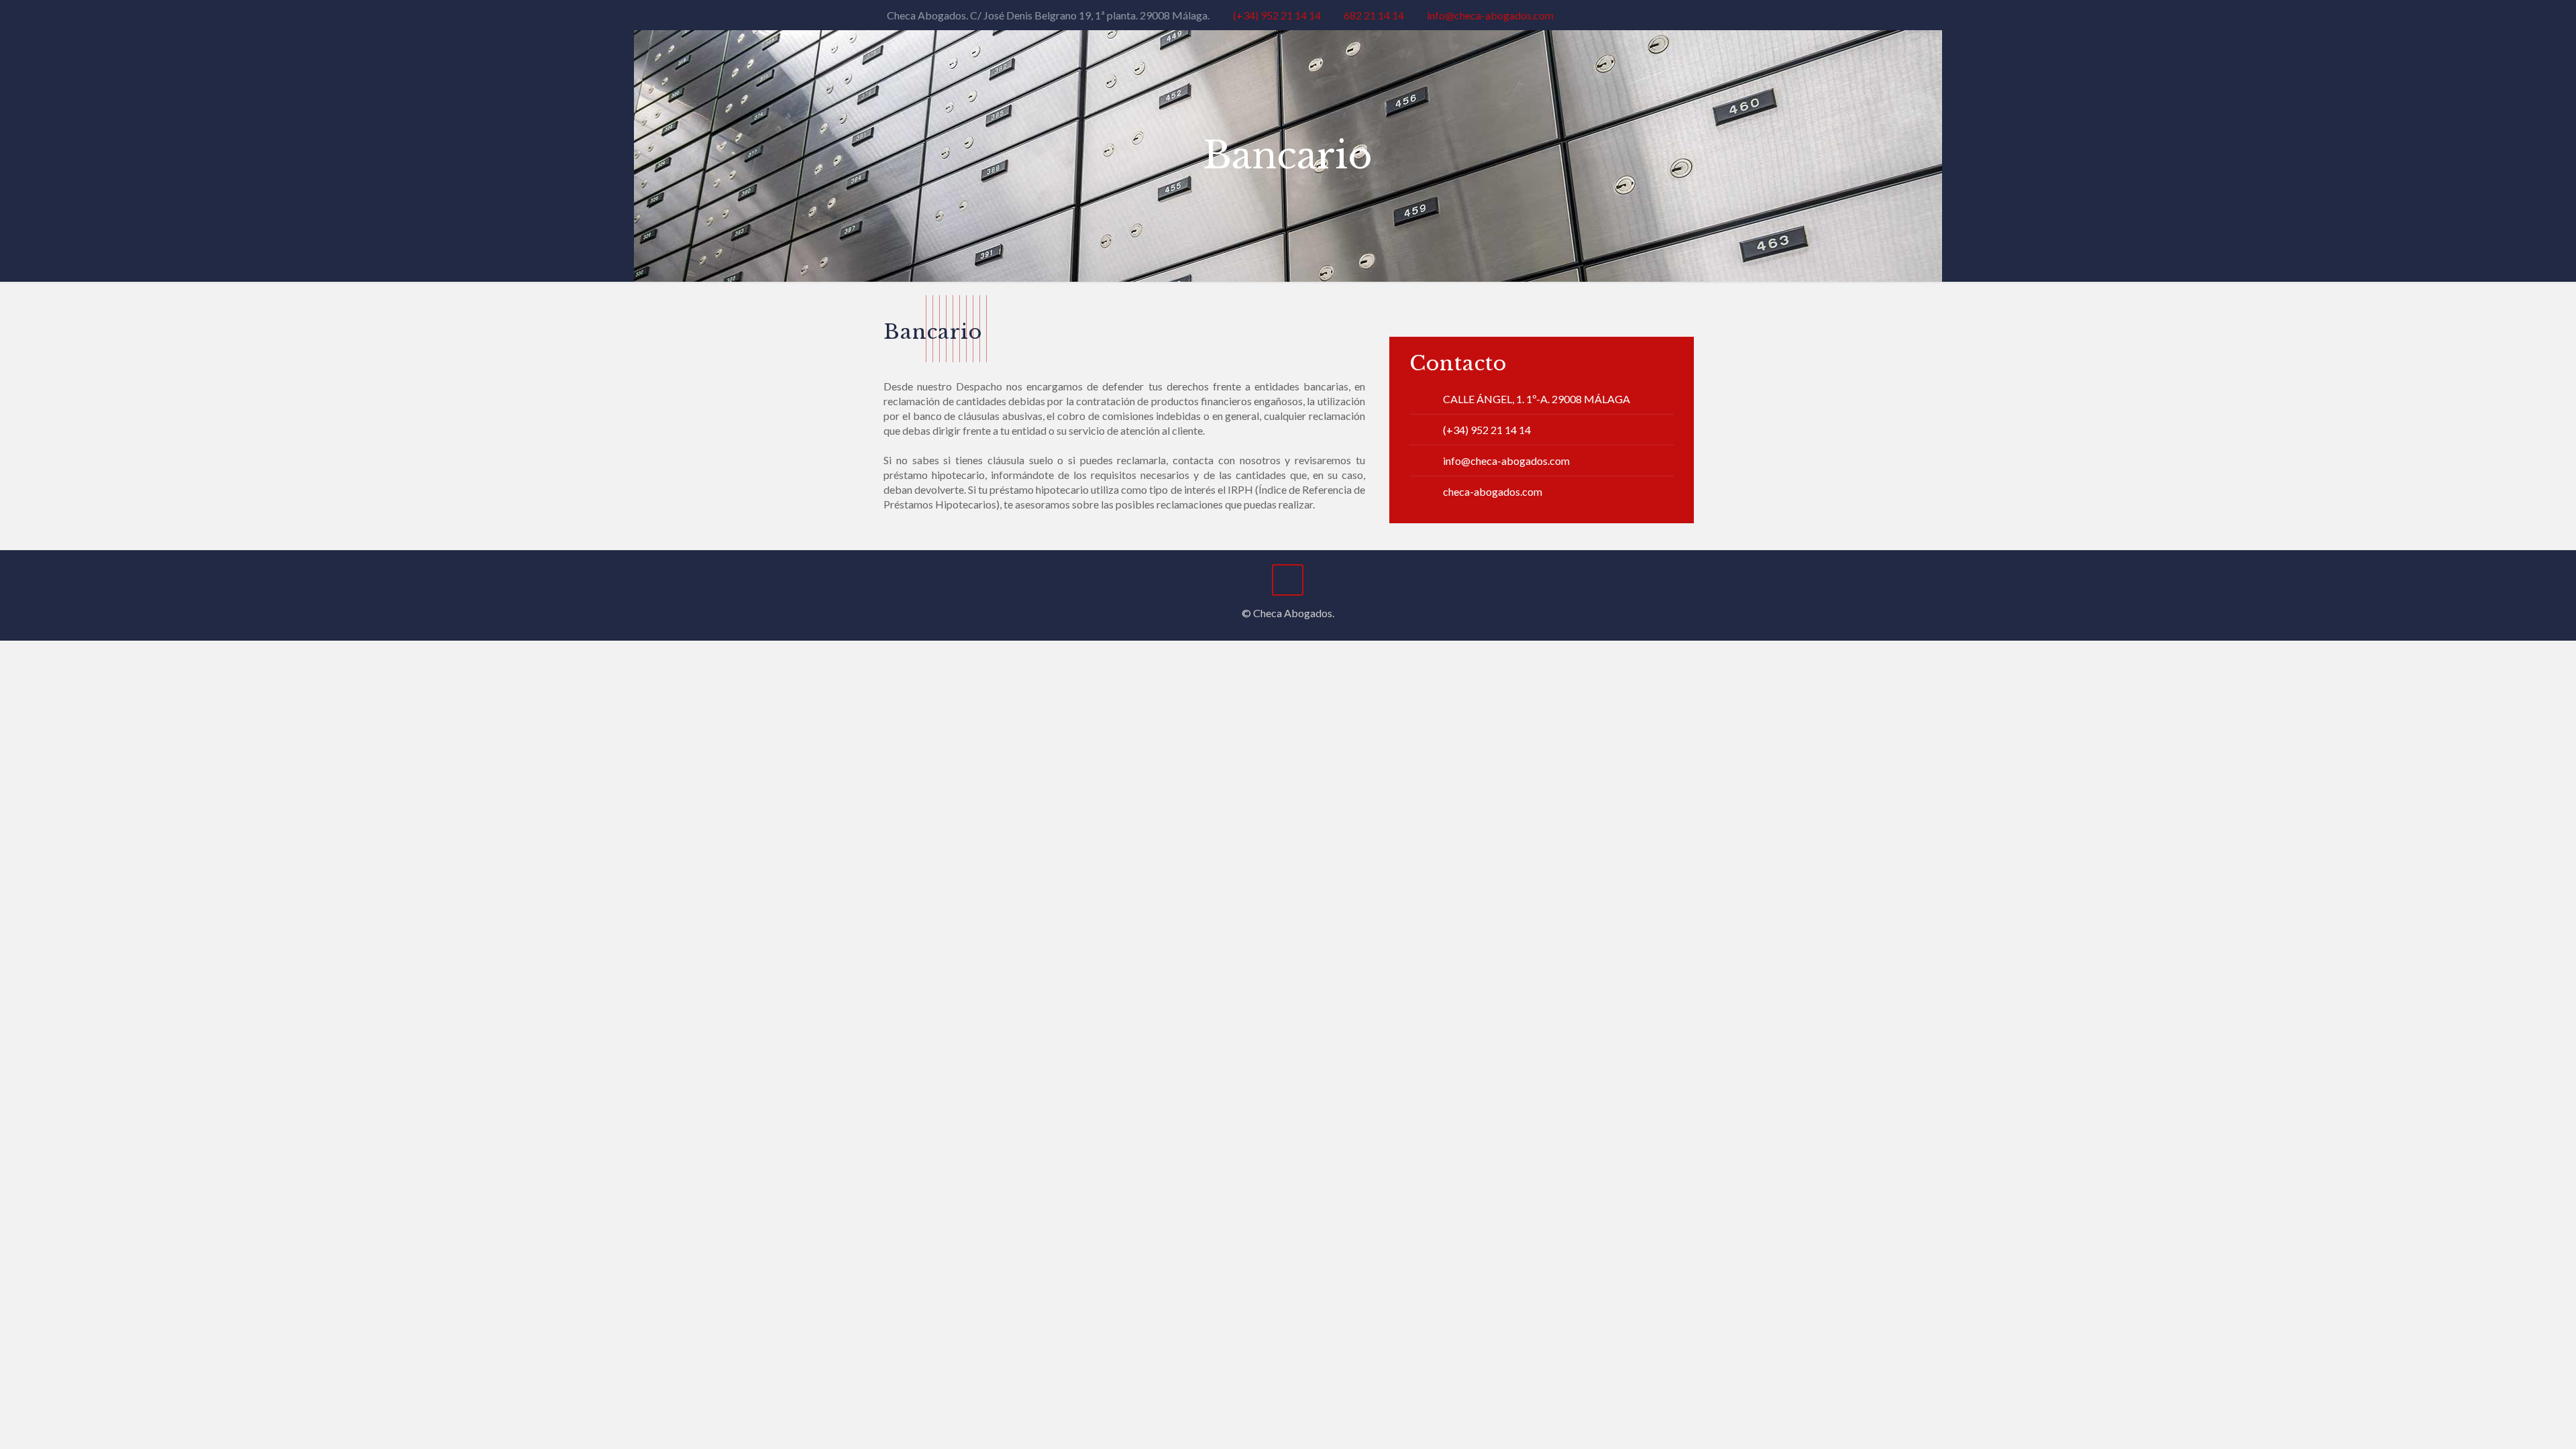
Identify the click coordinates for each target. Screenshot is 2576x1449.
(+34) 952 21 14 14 (1277, 15)
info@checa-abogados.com (1490, 15)
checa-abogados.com (1493, 491)
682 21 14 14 (1374, 15)
